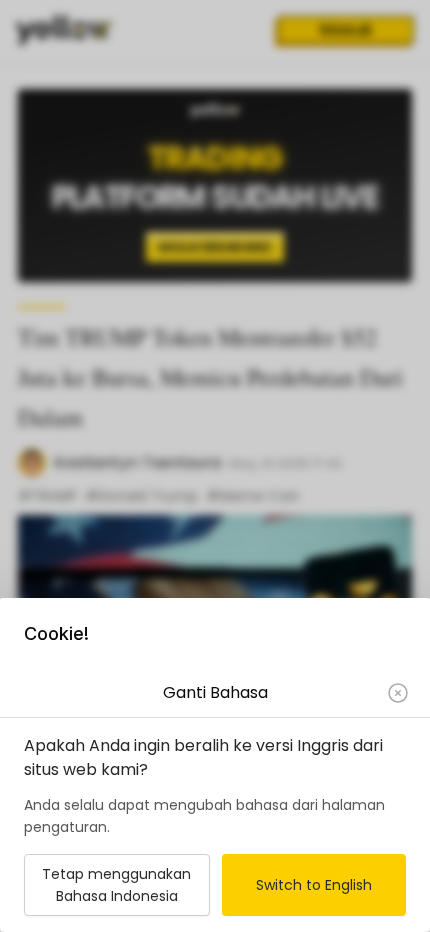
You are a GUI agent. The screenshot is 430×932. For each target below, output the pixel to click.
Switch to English (314, 885)
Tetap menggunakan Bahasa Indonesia (116, 885)
